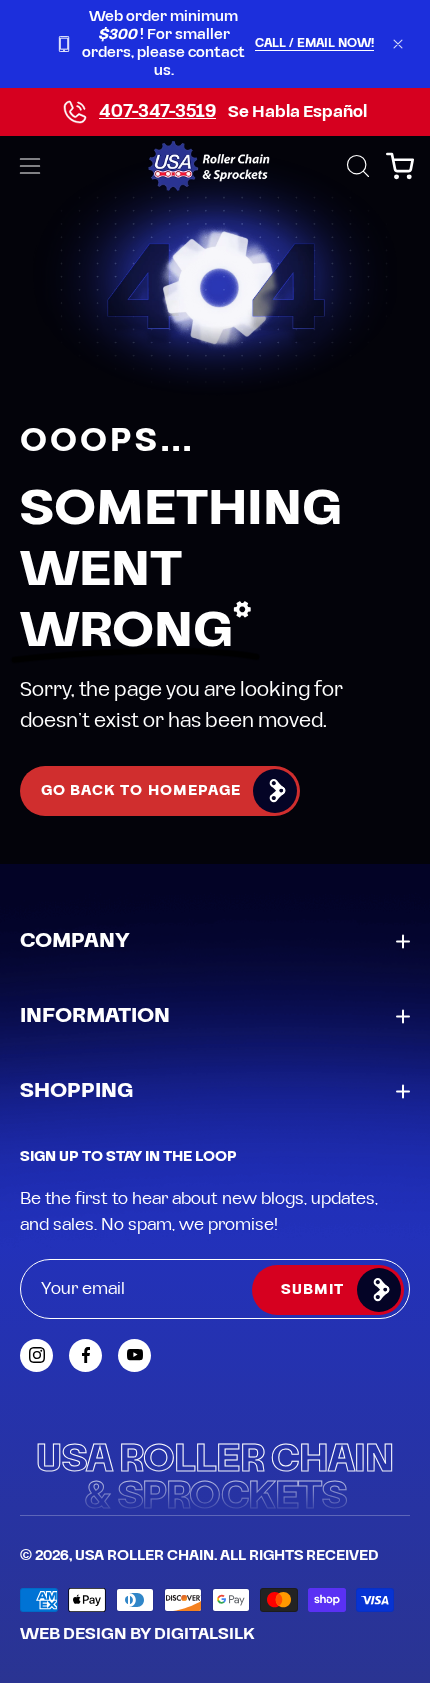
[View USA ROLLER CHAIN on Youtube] (134, 1355)
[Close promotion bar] (398, 44)
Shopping (76, 1091)
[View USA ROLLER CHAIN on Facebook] (85, 1355)
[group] (215, 44)
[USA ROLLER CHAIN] (215, 166)
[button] (356, 166)
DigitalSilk (204, 1634)
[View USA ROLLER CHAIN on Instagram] (36, 1355)
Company (75, 941)
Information (95, 1016)
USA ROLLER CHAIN (144, 1556)
